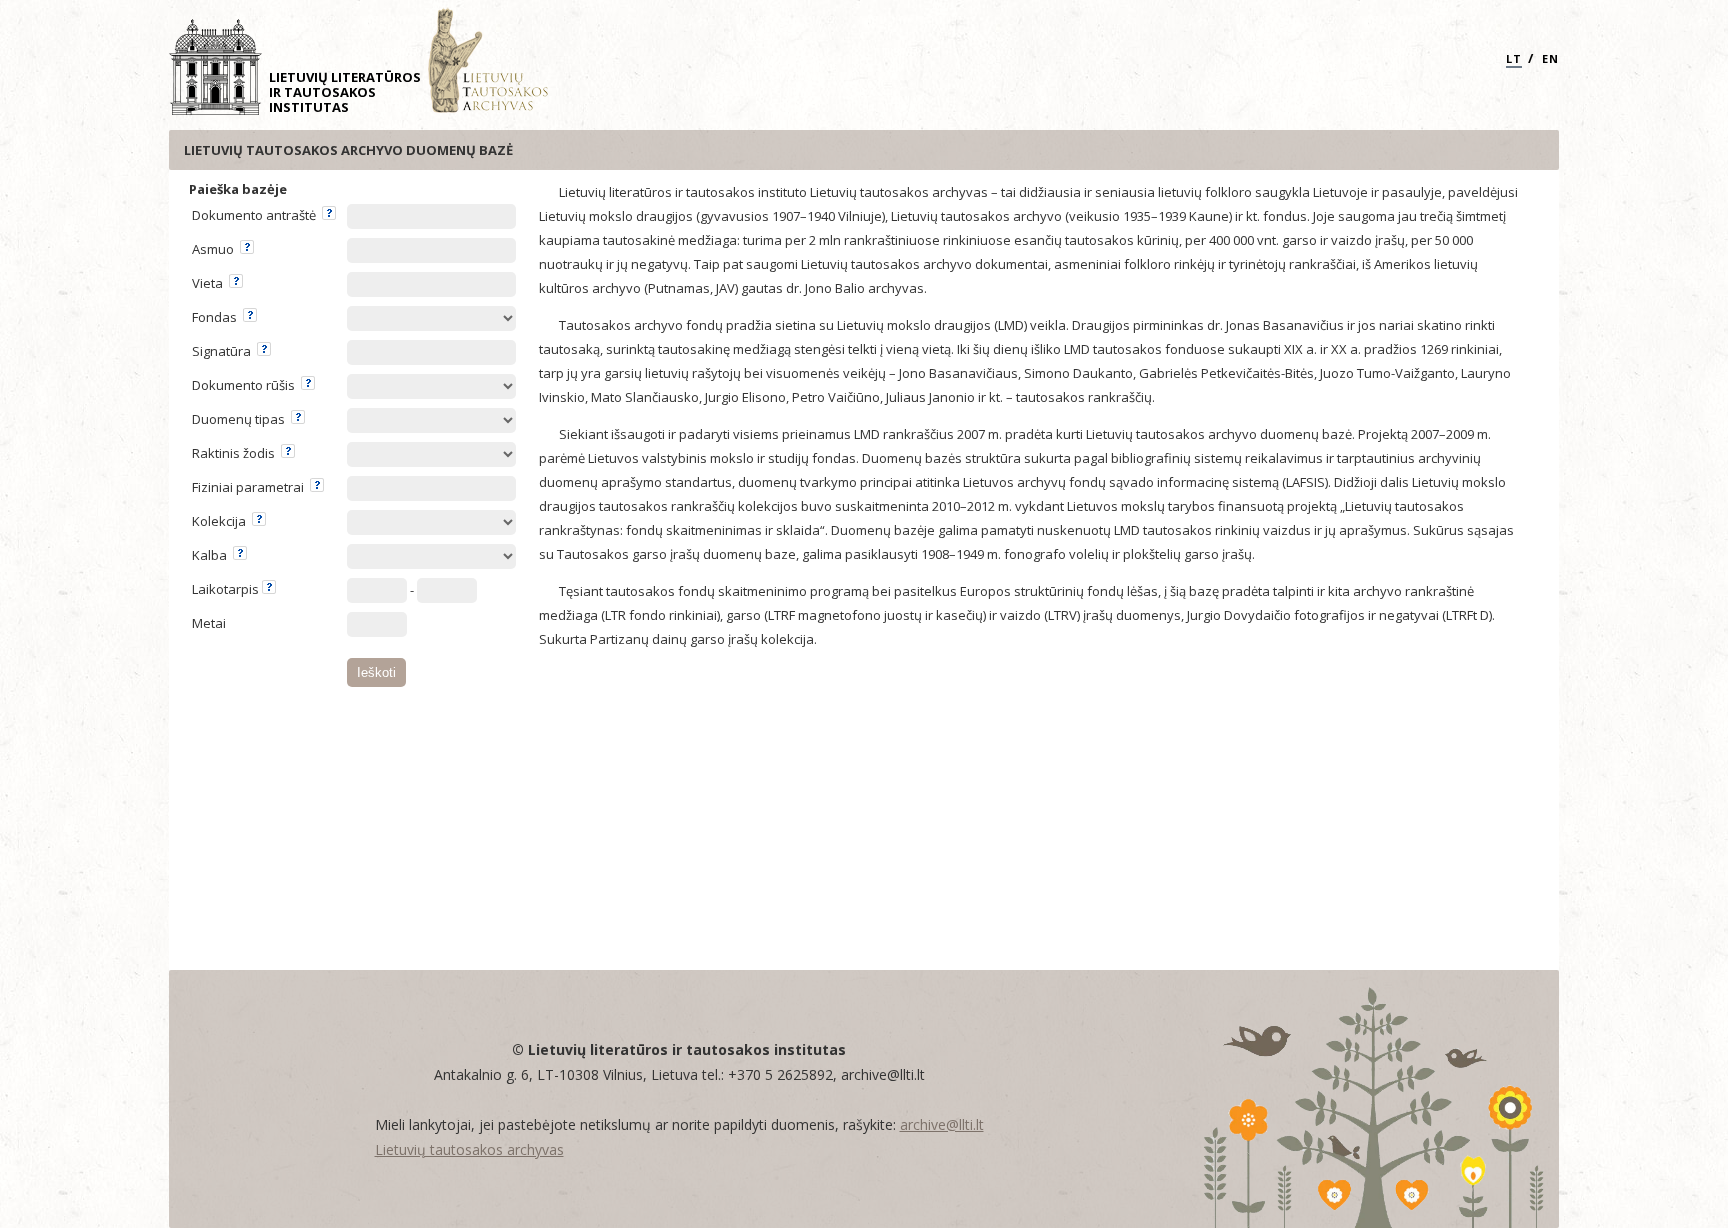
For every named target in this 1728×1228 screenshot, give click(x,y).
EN (1550, 58)
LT (1514, 58)
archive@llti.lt (942, 1124)
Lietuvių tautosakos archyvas (469, 1149)
